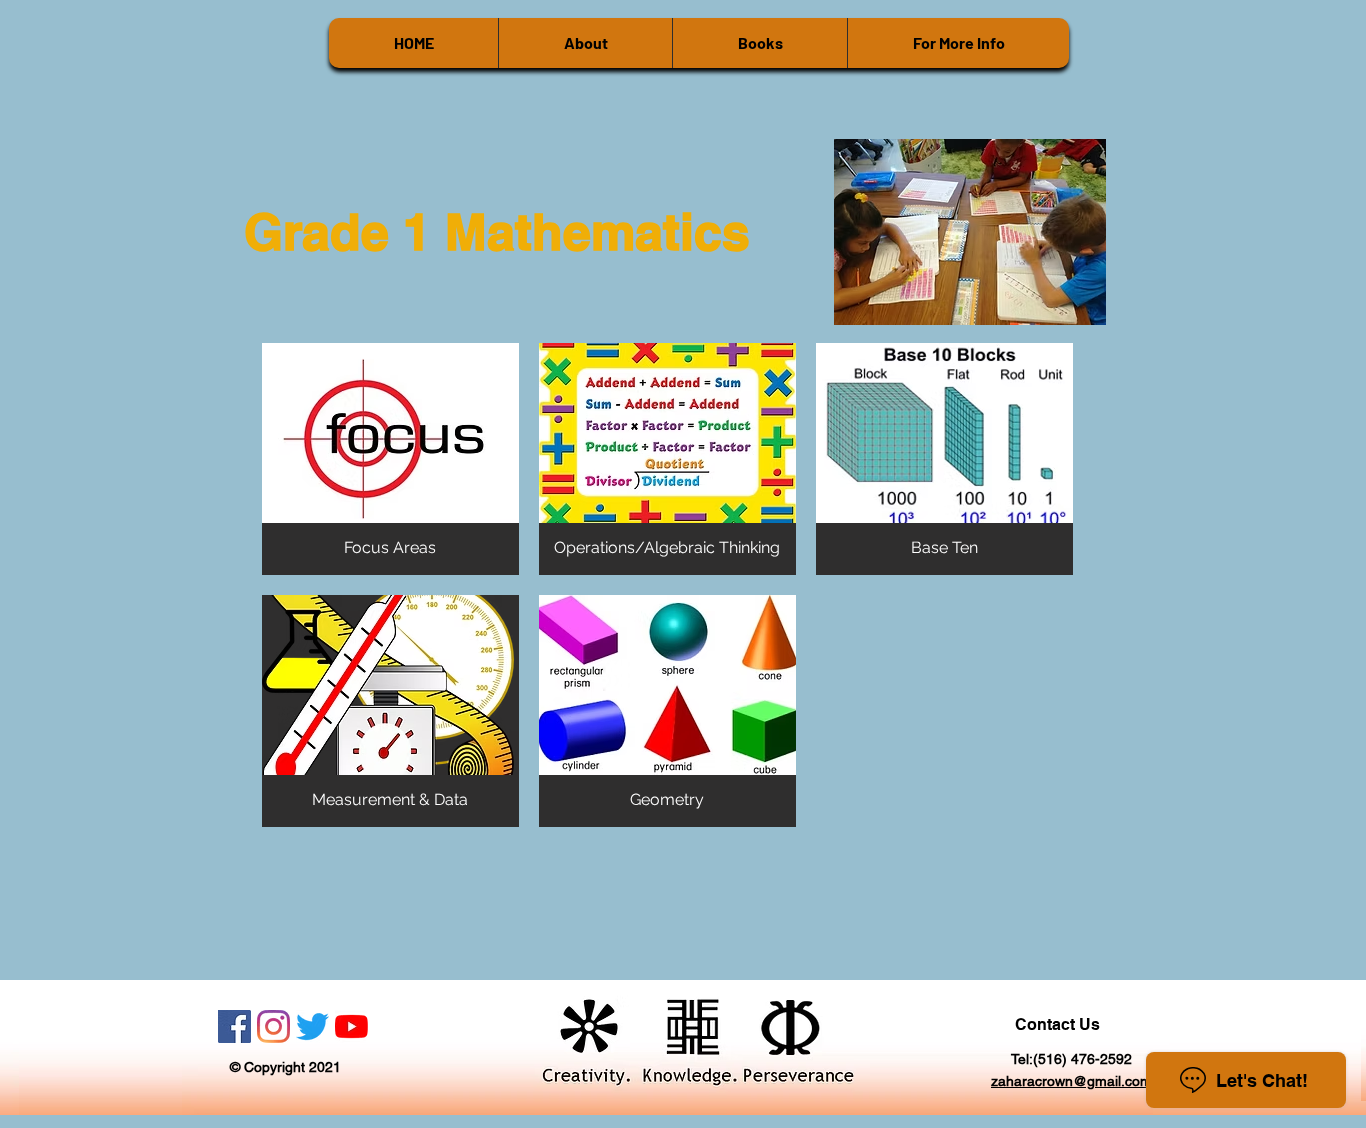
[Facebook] (234, 1026)
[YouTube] (351, 1026)
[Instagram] (273, 1026)
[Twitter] (312, 1026)
